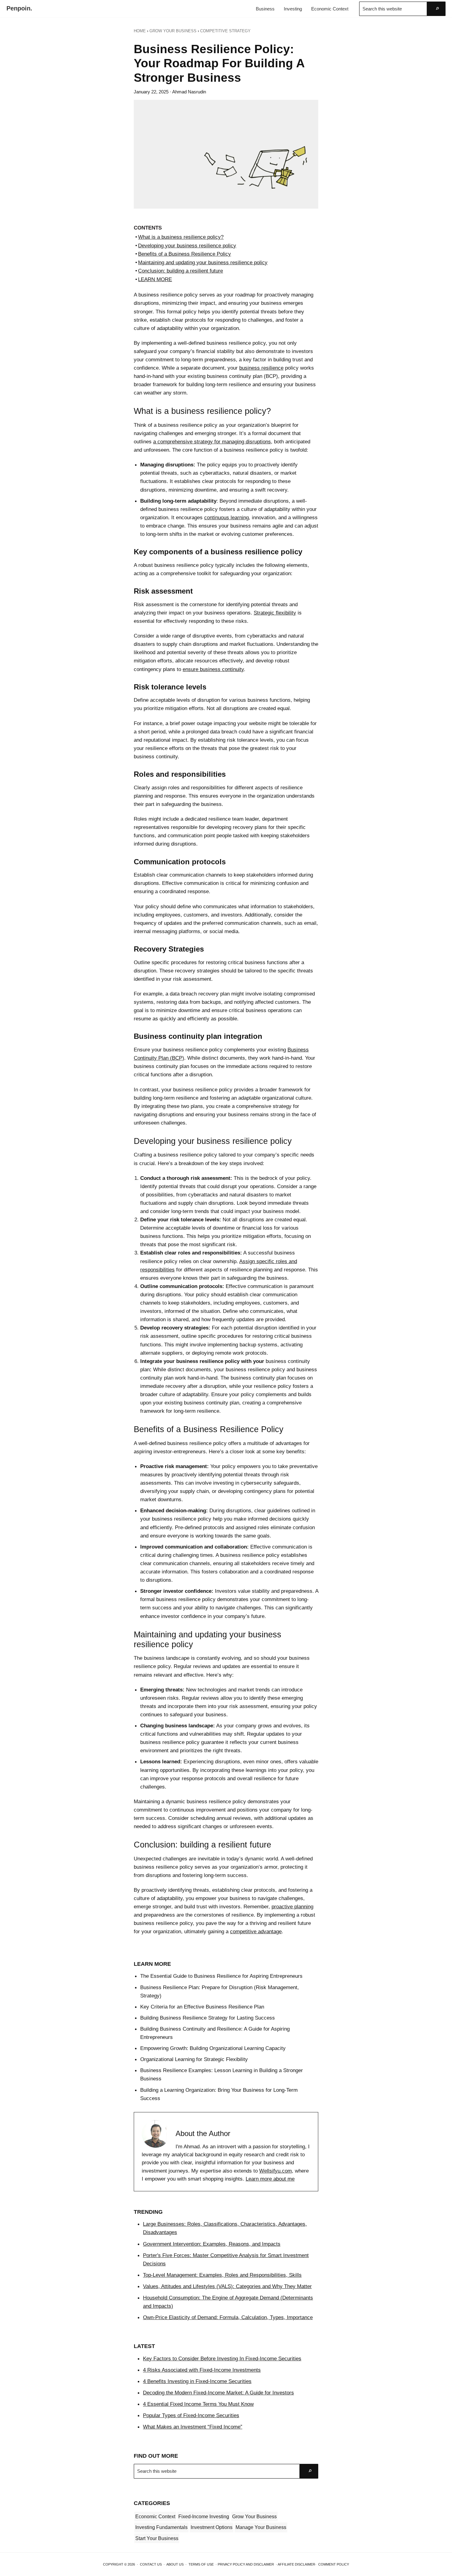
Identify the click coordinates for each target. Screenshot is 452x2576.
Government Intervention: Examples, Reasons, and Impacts (212, 2244)
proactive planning (292, 1906)
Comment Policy (334, 2564)
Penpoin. (19, 8)
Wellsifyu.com (276, 2171)
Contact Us (151, 2564)
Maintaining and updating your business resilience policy (203, 262)
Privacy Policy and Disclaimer (246, 2564)
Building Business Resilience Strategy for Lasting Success (208, 2018)
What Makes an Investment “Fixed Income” (193, 2427)
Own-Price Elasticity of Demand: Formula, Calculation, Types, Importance (228, 2317)
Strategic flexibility (275, 613)
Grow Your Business (254, 2517)
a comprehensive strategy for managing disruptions (212, 442)
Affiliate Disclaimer (296, 2564)
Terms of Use (201, 2564)
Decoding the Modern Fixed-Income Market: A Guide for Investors (218, 2393)
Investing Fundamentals (161, 2527)
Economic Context (155, 2517)
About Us (175, 2564)
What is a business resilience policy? (181, 237)
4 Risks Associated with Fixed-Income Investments (202, 2370)
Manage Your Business (261, 2527)
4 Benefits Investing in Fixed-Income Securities (197, 2381)
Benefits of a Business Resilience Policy (184, 254)
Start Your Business (157, 2538)
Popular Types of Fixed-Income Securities (191, 2415)
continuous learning (226, 517)
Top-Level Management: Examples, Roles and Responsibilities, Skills (222, 2275)
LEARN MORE (155, 279)
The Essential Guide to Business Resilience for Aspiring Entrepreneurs (221, 1976)
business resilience (261, 368)
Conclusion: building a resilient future (180, 271)
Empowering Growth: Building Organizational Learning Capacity (213, 2048)
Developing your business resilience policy (187, 245)
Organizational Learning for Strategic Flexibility (194, 2059)
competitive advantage (256, 1931)
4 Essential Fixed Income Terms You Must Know (198, 2404)
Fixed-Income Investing (204, 2517)
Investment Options (212, 2527)
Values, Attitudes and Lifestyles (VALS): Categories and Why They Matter (227, 2286)
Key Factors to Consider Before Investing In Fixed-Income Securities (222, 2358)
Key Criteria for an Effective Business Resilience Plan (202, 2007)
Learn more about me (270, 2179)
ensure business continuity (213, 669)
